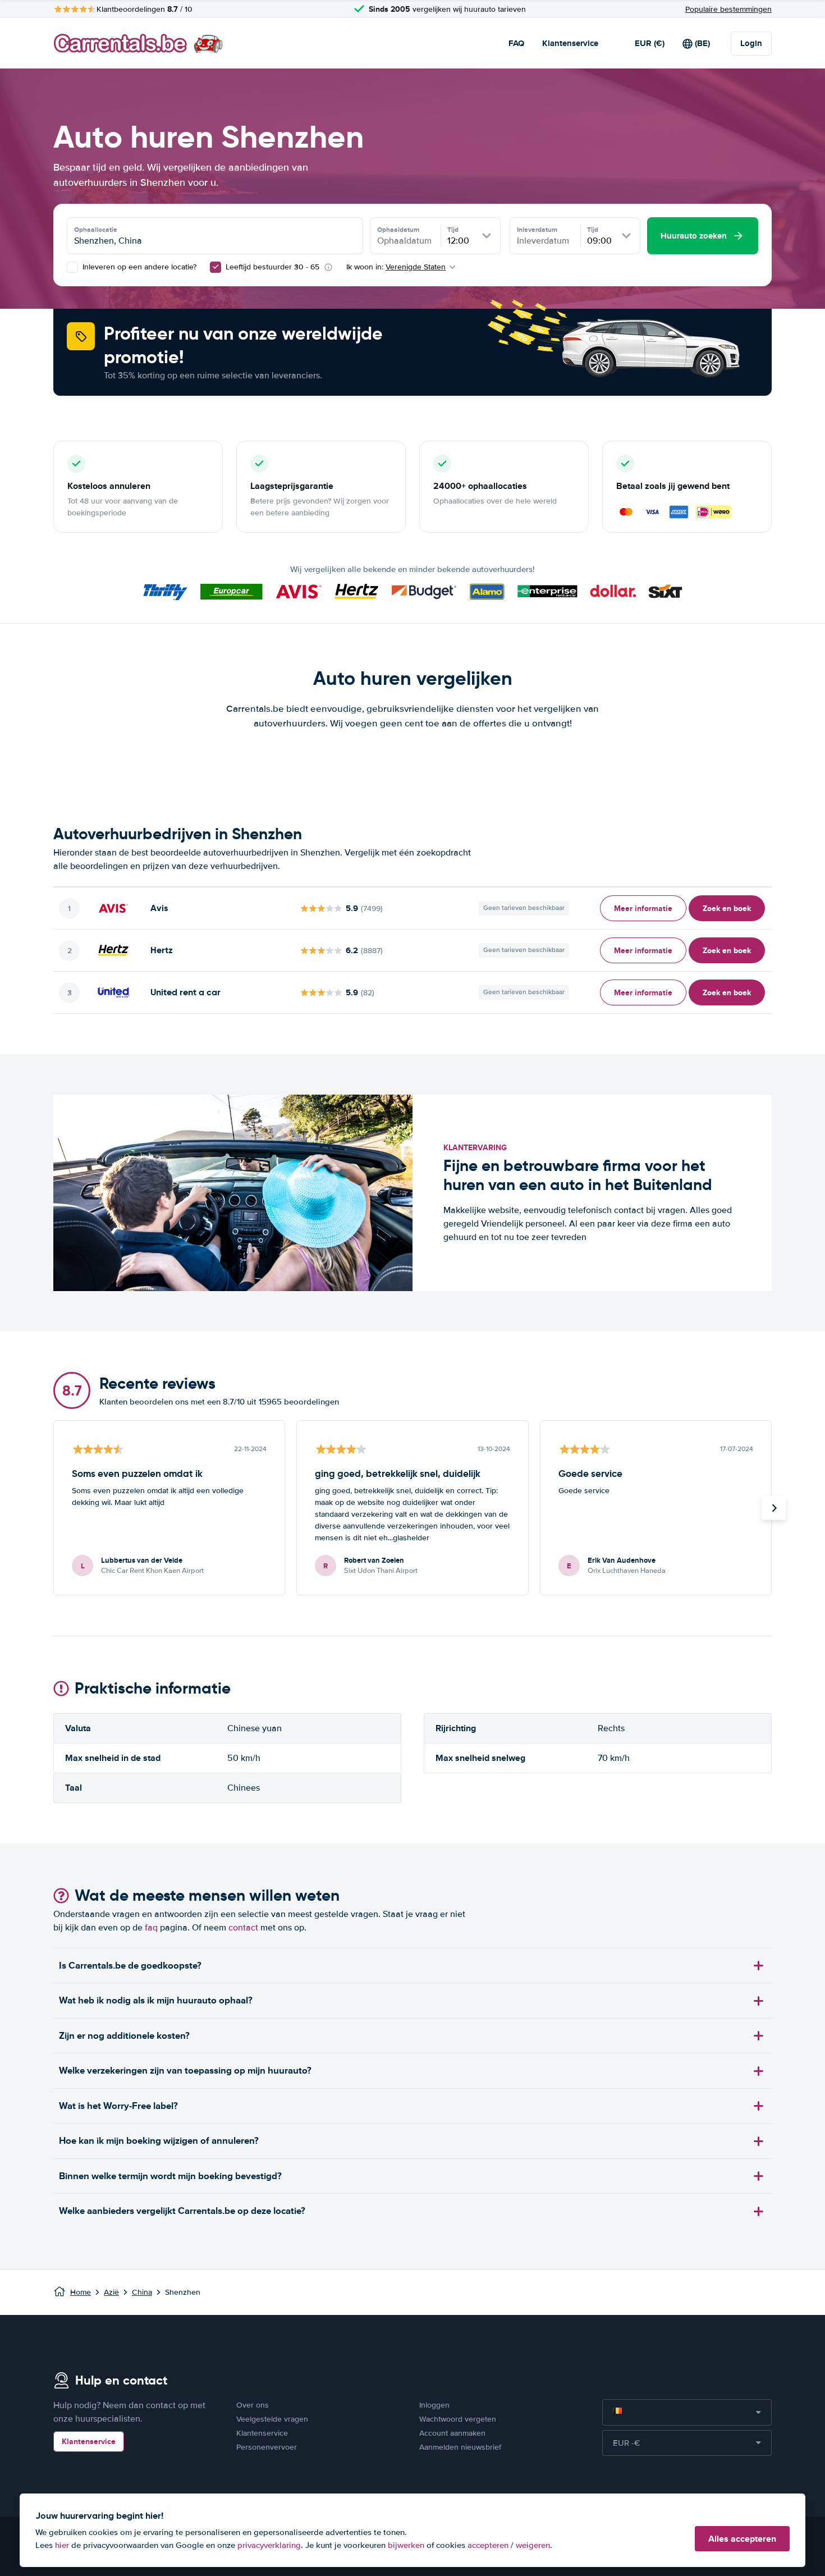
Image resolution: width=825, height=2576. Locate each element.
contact (243, 1928)
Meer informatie (643, 908)
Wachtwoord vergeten (458, 2419)
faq (151, 1928)
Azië (111, 2292)
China (142, 2292)
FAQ (516, 43)
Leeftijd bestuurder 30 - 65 (272, 267)
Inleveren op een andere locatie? (138, 267)
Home (81, 2292)
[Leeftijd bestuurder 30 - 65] (216, 267)
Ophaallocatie (96, 230)
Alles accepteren (742, 2539)
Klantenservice (570, 43)
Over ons (253, 2405)
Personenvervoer (267, 2447)
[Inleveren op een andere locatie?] (72, 267)
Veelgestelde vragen (272, 2419)
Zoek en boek (727, 908)
